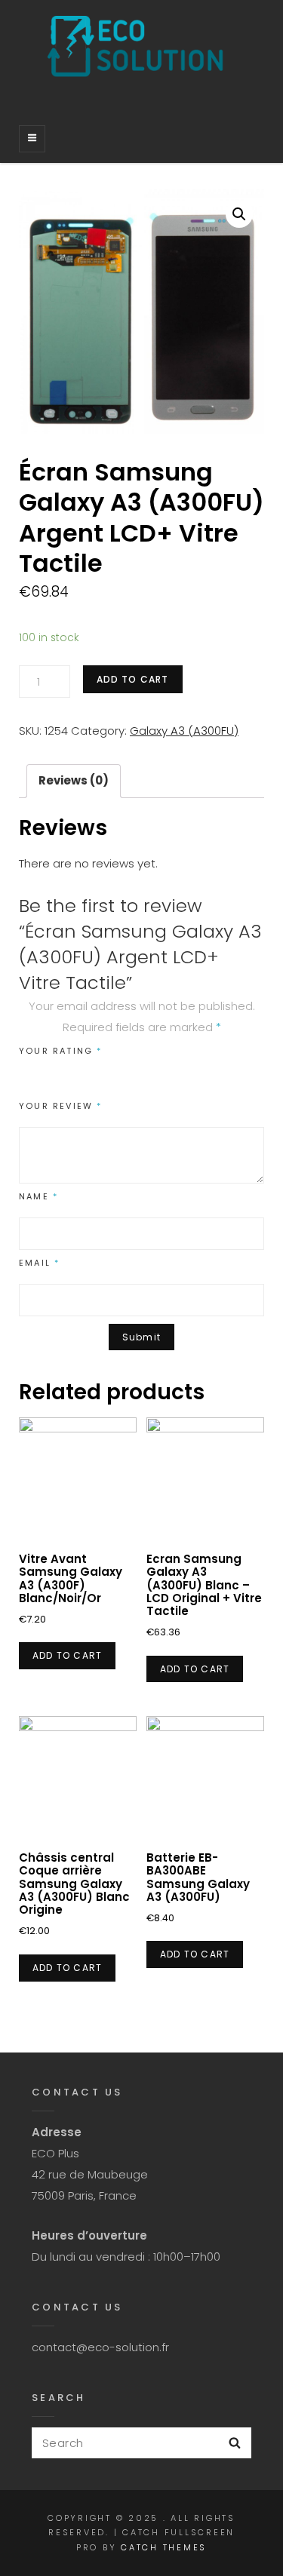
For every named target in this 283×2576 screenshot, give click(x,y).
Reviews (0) (74, 780)
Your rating (61, 1051)
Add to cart (133, 679)
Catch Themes (164, 2547)
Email (39, 1263)
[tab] (74, 781)
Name (38, 1196)
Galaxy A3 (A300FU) (184, 731)
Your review (61, 1106)
